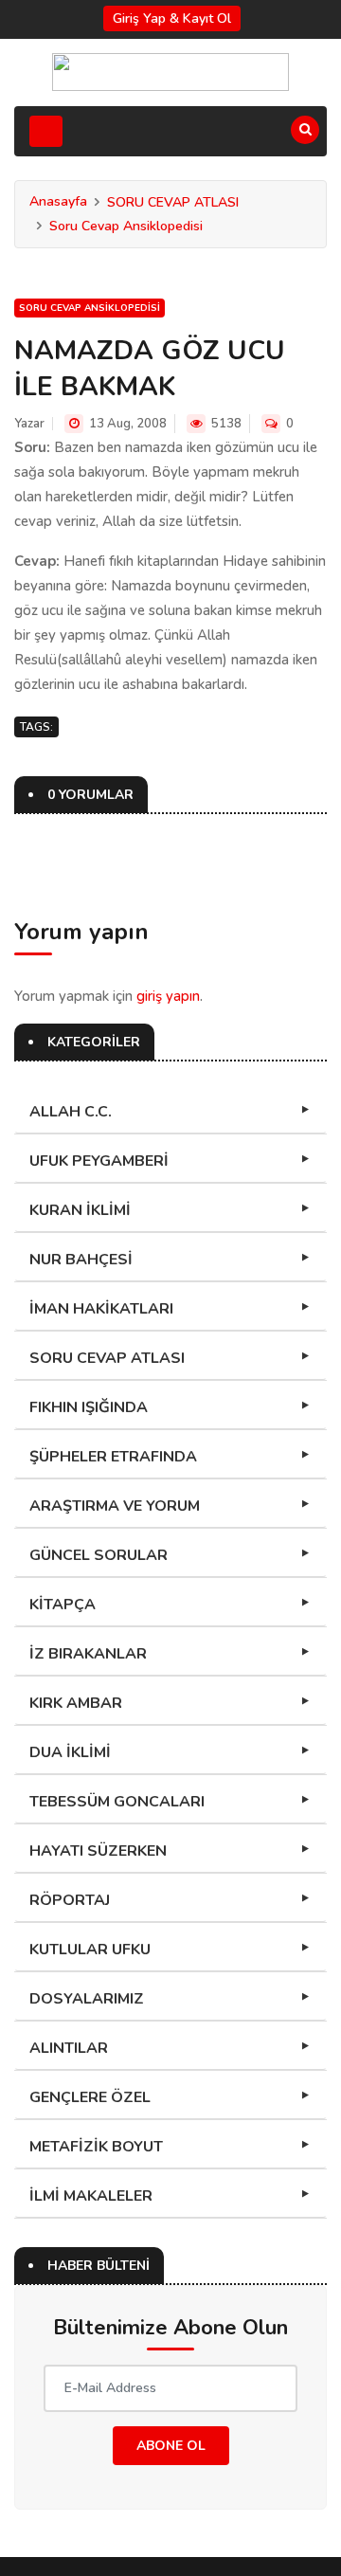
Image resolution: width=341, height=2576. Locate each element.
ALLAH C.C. (71, 1112)
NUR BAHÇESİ (81, 1260)
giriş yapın (168, 996)
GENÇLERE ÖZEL (90, 2097)
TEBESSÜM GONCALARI (117, 1802)
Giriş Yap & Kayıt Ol (172, 18)
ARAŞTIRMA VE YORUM (115, 1506)
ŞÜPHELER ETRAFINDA (113, 1457)
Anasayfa (58, 201)
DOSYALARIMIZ (87, 1999)
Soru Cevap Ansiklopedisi (126, 226)
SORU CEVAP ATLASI (173, 202)
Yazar (29, 424)
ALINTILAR (69, 2048)
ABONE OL (171, 2446)
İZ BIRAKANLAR (88, 1654)
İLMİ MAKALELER (91, 2196)
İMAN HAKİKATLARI (101, 1309)
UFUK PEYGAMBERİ (99, 1161)
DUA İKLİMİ (70, 1752)
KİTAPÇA (63, 1605)
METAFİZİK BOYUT (96, 2147)
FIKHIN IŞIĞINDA (89, 1407)
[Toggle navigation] (46, 131)
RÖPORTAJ (70, 1900)
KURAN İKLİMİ (80, 1210)
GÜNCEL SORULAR (99, 1555)
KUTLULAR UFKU (90, 1950)
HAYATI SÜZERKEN (98, 1851)
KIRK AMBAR (76, 1703)
